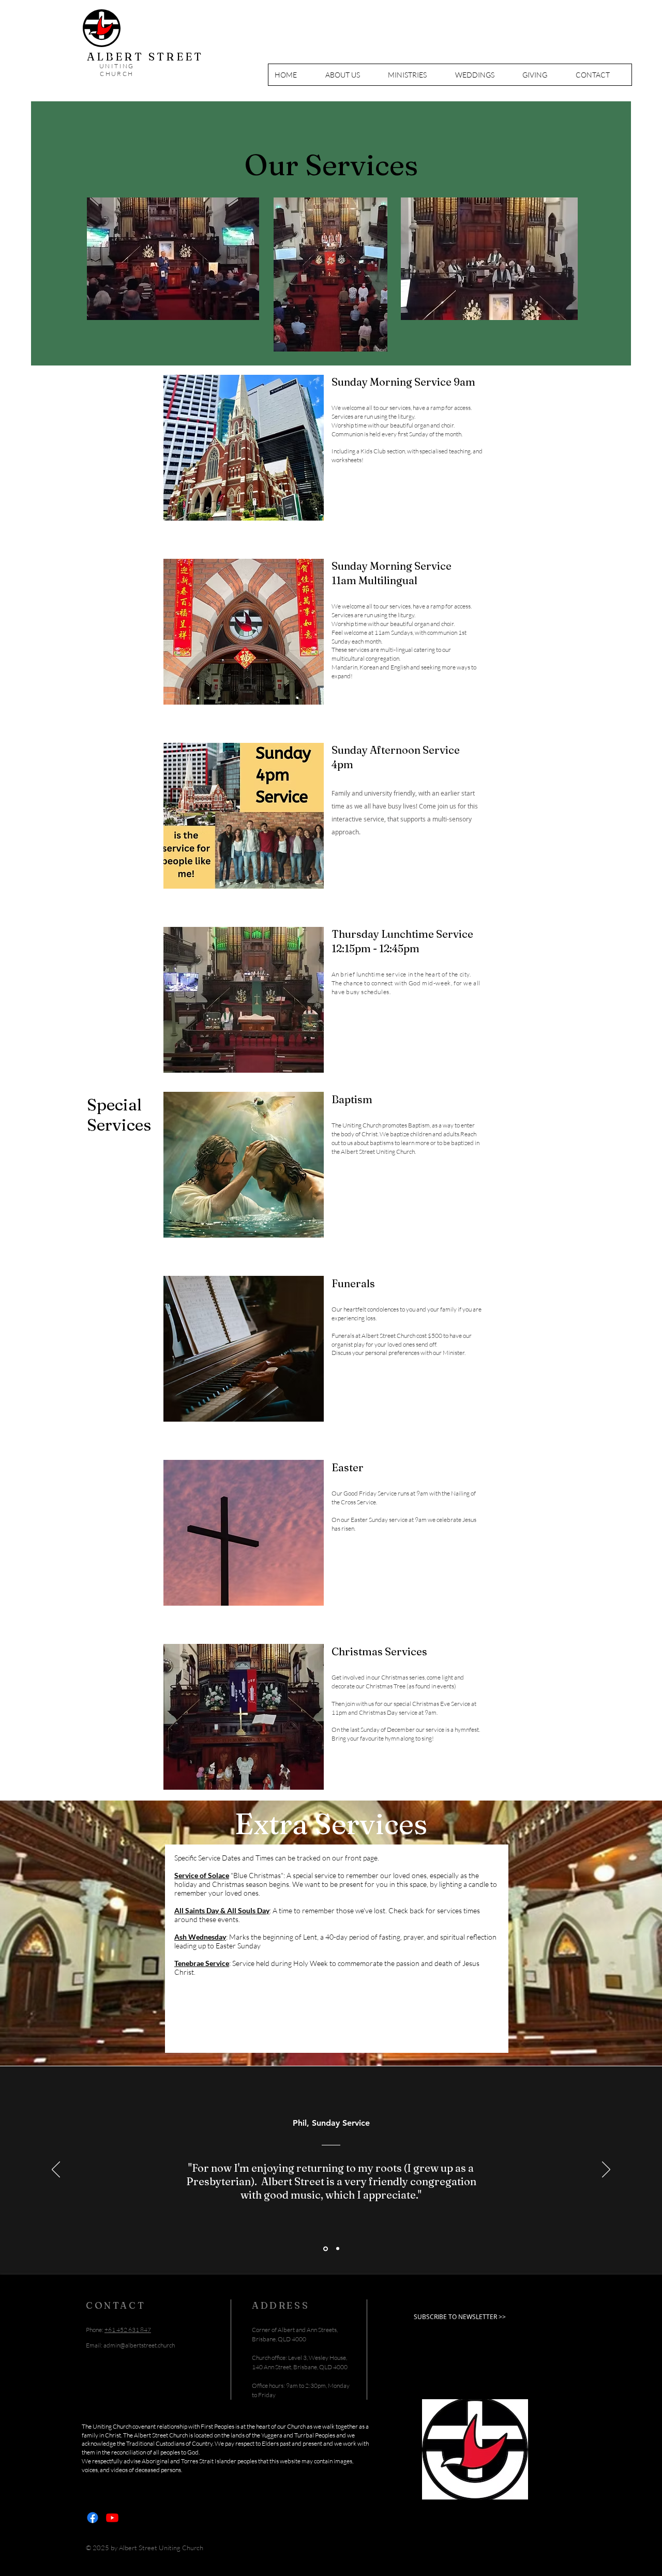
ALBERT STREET (145, 56)
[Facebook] (93, 2518)
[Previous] (56, 2170)
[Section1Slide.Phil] (325, 2249)
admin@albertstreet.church (139, 2345)
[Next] (606, 2170)
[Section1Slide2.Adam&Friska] (337, 2249)
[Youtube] (112, 2518)
